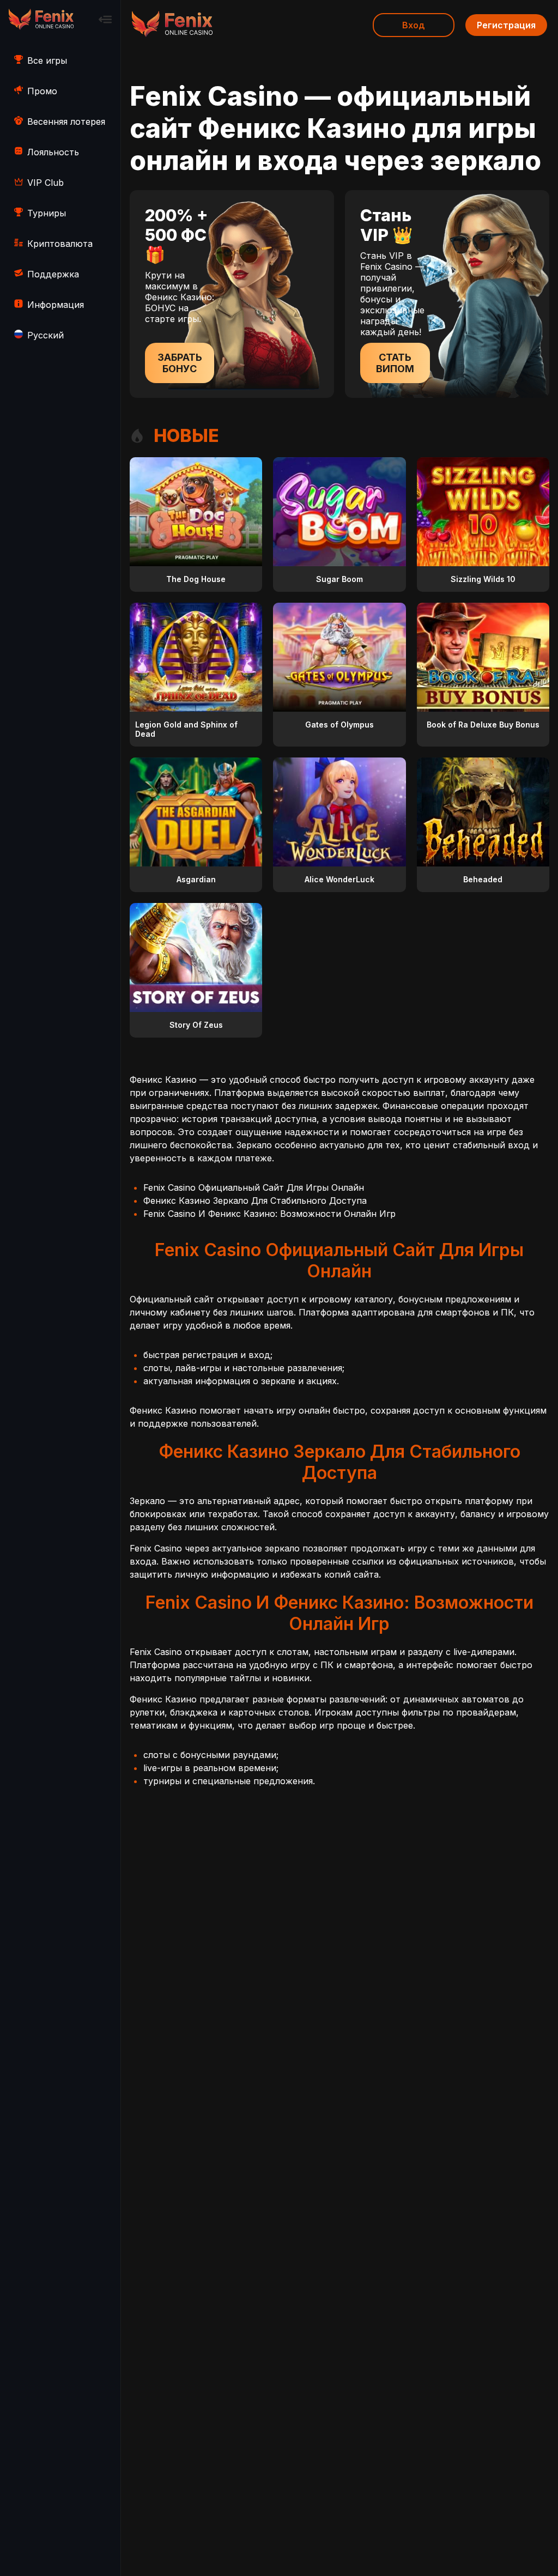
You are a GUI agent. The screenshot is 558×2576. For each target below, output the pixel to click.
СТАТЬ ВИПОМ (395, 363)
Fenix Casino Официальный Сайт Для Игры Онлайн (254, 1187)
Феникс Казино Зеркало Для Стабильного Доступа (255, 1201)
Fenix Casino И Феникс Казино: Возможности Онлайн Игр (269, 1214)
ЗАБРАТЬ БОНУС (180, 363)
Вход (414, 25)
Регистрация (506, 25)
